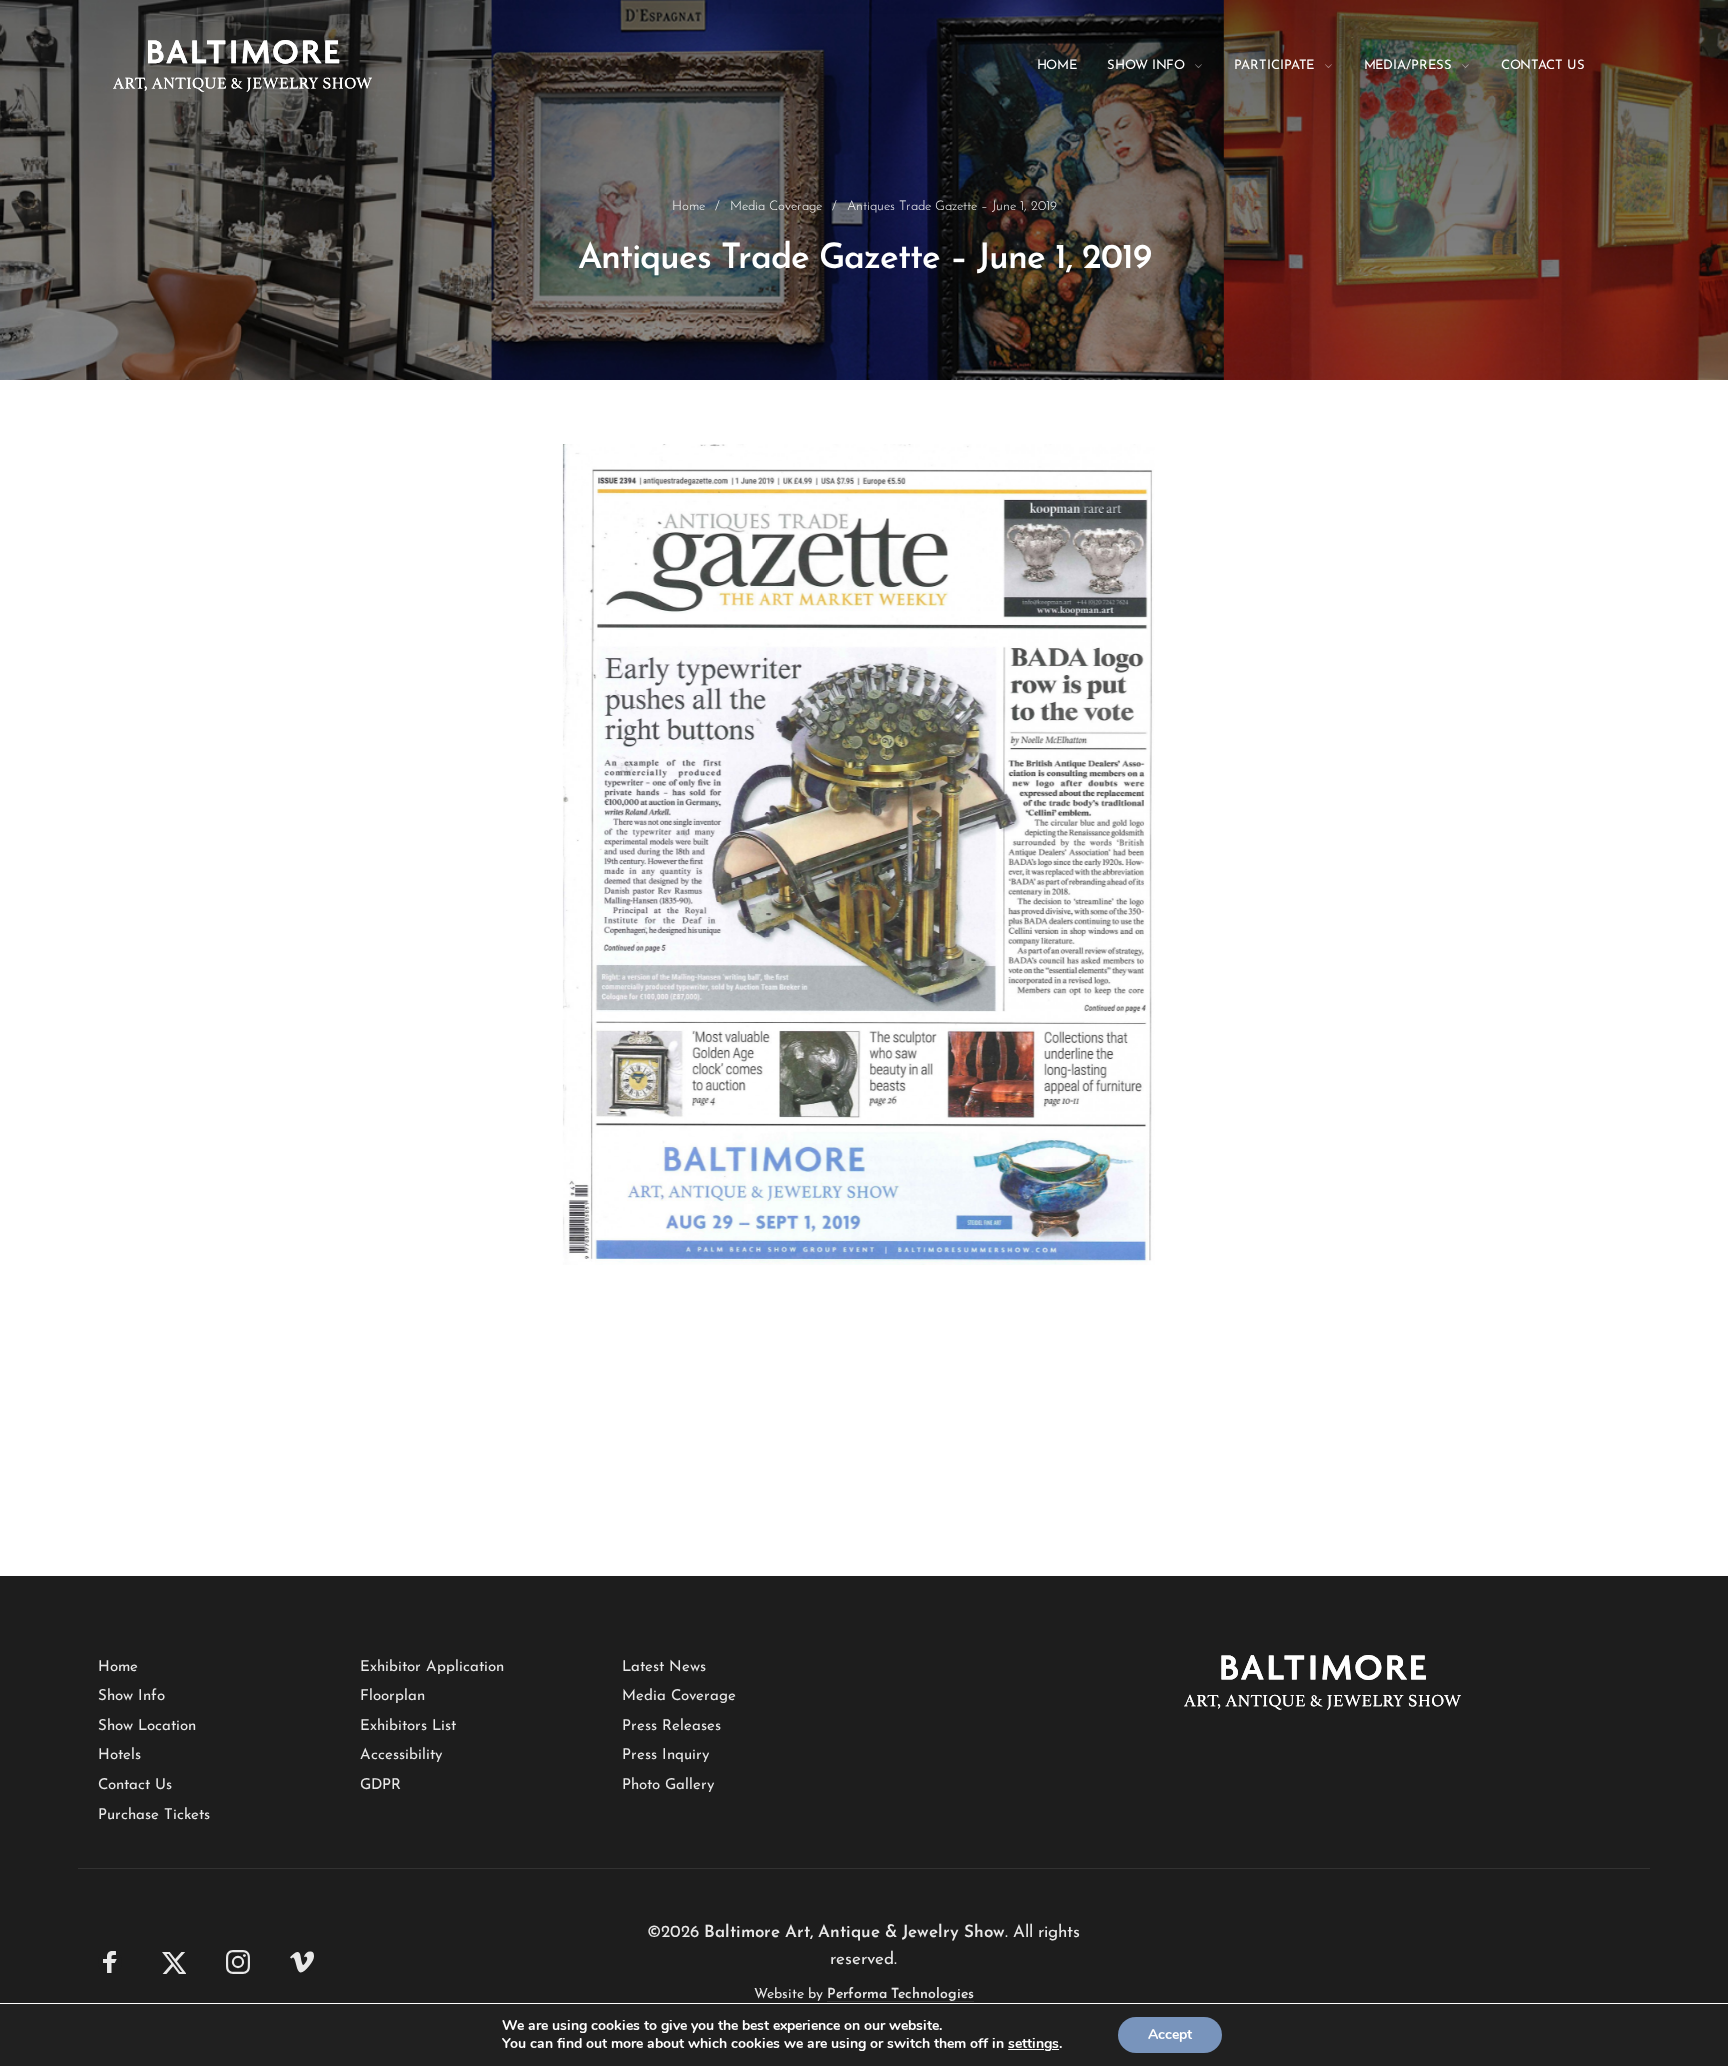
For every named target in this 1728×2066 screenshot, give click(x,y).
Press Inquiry (665, 1755)
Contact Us (135, 1785)
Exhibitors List (408, 1726)
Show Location (147, 1726)
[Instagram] (238, 1962)
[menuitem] (1072, 66)
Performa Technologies (900, 1994)
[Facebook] (110, 1962)
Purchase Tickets (154, 1815)
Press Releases (671, 1726)
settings (1033, 2044)
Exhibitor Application (432, 1667)
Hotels (119, 1755)
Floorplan (392, 1696)
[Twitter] (174, 1962)
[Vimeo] (302, 1962)
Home (688, 206)
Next (1185, 940)
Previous (533, 940)
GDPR (380, 1785)
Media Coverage (776, 206)
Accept (1170, 2034)
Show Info (131, 1696)
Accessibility (401, 1755)
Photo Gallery (668, 1785)
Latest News (664, 1667)
